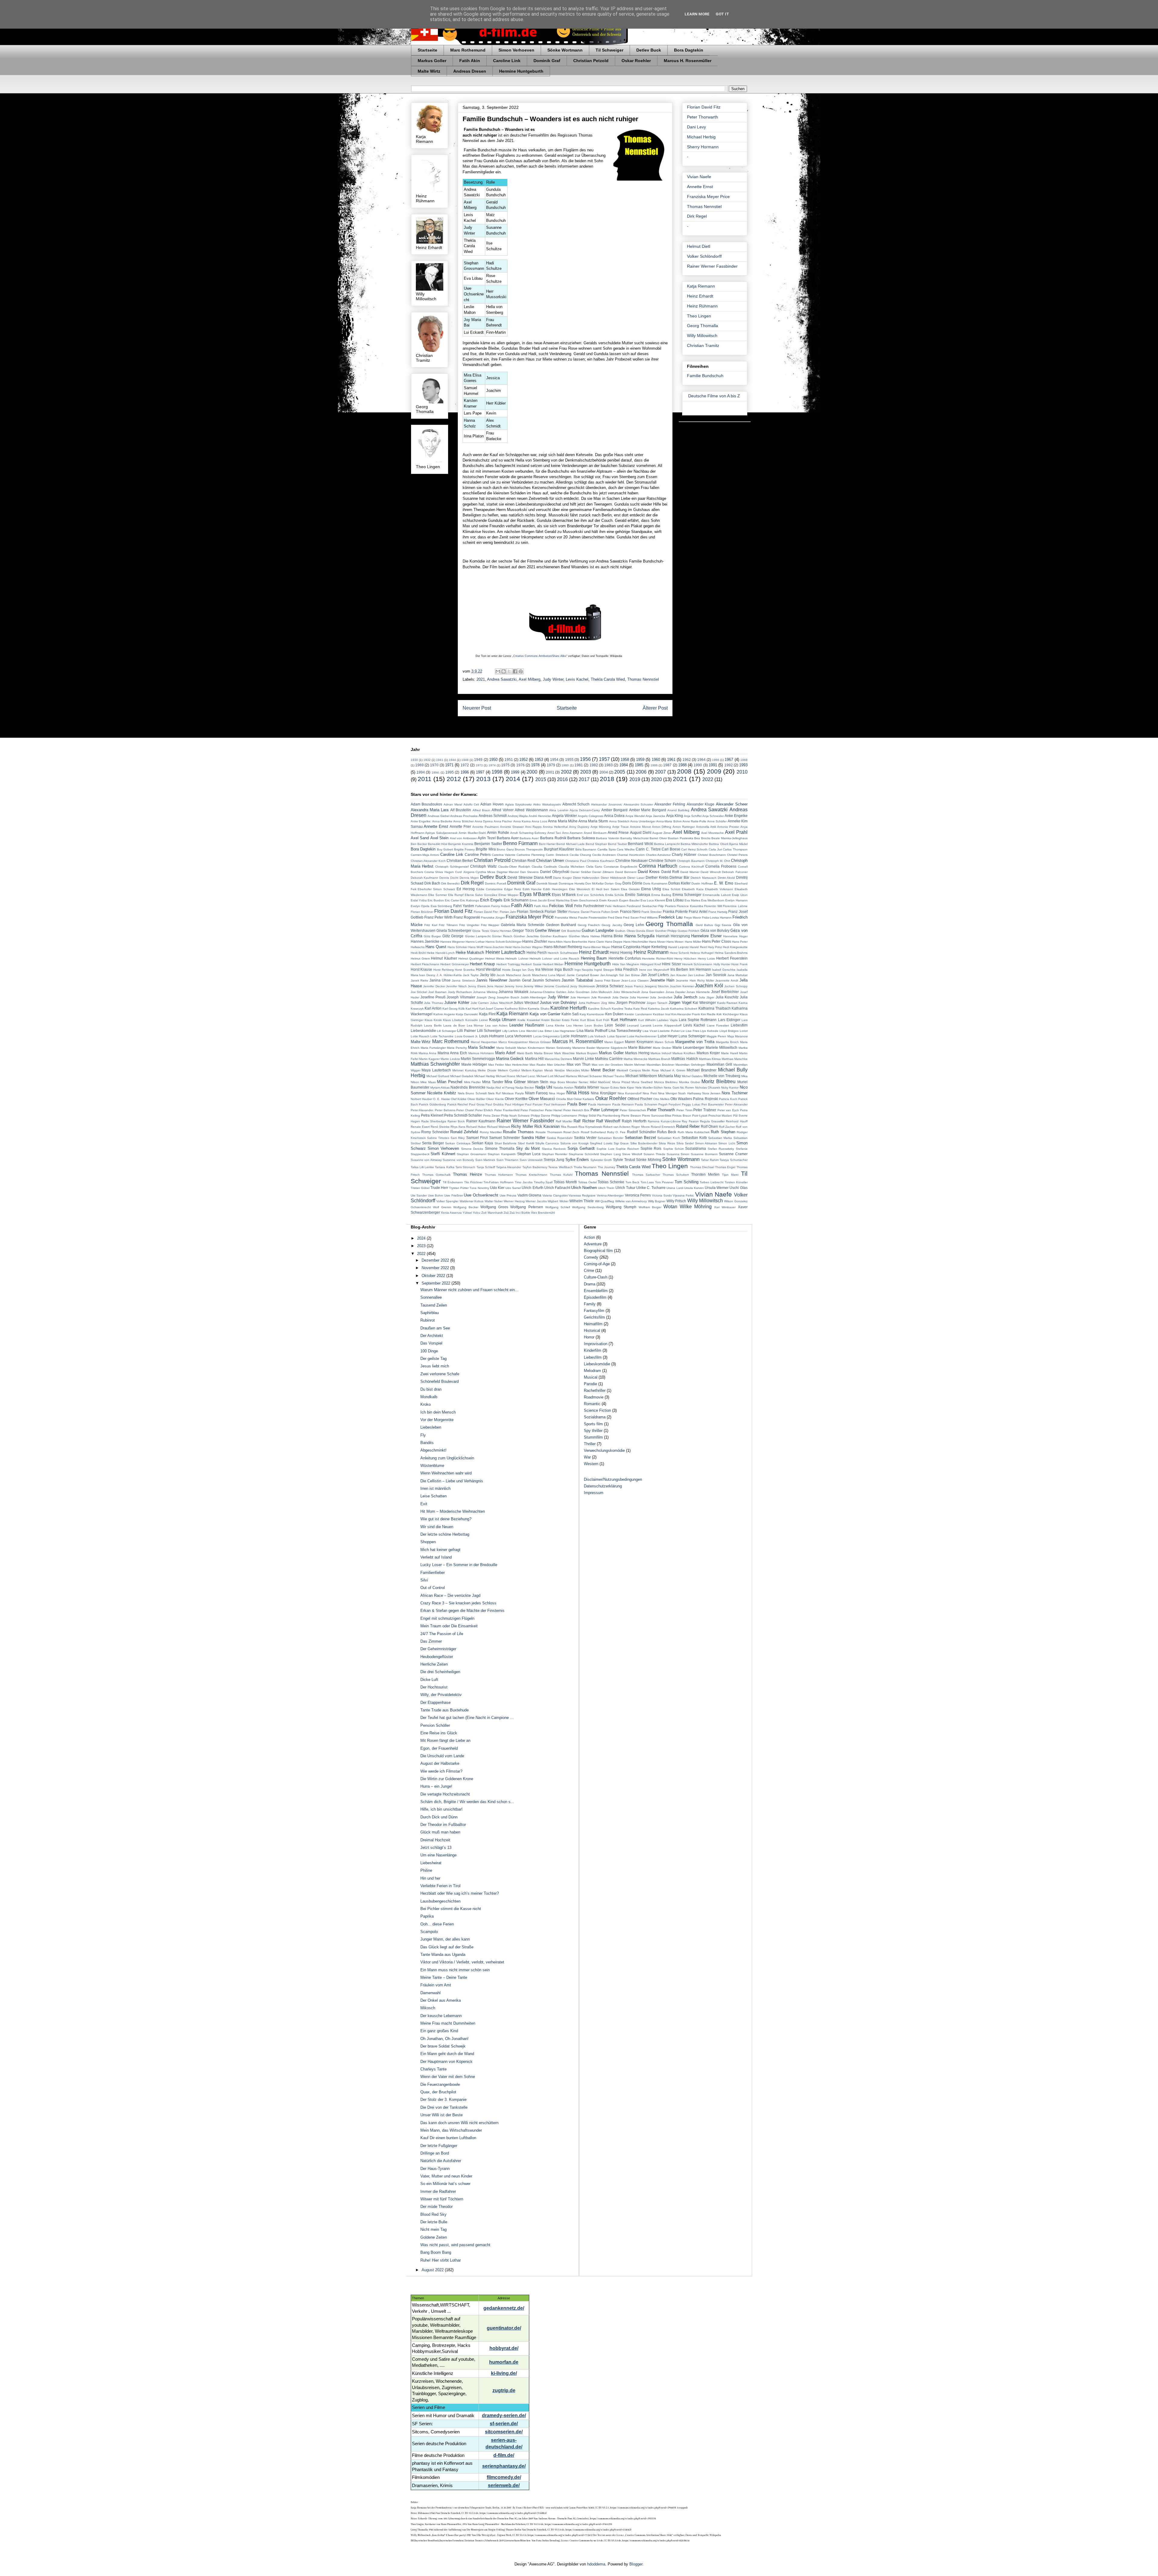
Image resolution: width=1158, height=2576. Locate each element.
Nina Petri (650, 1093)
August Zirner (662, 833)
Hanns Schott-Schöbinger (503, 942)
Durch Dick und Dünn (439, 1817)
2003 (586, 772)
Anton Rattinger (684, 827)
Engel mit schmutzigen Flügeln (447, 1618)
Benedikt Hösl (438, 844)
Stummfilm (593, 1437)
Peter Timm (684, 1110)
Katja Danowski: (467, 1014)
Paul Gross (477, 1104)
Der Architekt (432, 1336)
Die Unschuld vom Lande (442, 1756)
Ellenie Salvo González (481, 895)
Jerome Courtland (557, 986)
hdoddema (596, 2564)
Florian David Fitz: (486, 912)
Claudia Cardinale (544, 867)
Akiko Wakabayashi (547, 804)
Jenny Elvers (477, 986)
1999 (515, 772)
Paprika (427, 1916)
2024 (422, 1238)
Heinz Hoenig (621, 952)
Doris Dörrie (632, 883)
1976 (520, 765)
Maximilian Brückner (660, 1065)
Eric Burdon (436, 900)
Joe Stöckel (419, 992)
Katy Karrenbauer (592, 1014)
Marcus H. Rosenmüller (688, 61)
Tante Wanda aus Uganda (443, 1955)
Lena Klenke (555, 1025)
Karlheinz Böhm (516, 1009)
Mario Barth (525, 1053)
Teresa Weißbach (560, 1167)
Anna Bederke (442, 821)
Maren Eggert (614, 1042)
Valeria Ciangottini (555, 1195)
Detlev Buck (649, 50)
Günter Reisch (502, 936)
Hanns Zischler (535, 941)
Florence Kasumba (690, 906)
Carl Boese (671, 849)
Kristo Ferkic (570, 1020)
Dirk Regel (697, 216)
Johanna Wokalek (513, 992)
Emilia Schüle (615, 895)
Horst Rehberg (444, 970)
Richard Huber (476, 1127)
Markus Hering (637, 1053)
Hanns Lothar (475, 942)
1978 (535, 765)
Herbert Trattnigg (508, 964)
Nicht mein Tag (433, 2229)
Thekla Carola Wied (608, 679)
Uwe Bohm (436, 1195)
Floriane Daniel (579, 912)
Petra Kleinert (432, 1115)
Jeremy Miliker (533, 986)
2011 (425, 779)
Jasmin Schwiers (546, 980)
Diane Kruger (562, 878)
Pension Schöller (435, 1725)
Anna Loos (539, 821)
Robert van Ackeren (617, 1127)
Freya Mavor (693, 918)
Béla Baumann (586, 849)
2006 (641, 772)
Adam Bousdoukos (427, 804)
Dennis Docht (449, 878)
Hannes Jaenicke (425, 941)
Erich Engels (491, 900)
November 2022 (436, 1268)
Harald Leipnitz (678, 947)
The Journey (606, 1167)
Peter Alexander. (422, 1110)
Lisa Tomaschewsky (625, 1031)
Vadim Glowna (530, 1195)
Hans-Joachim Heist (498, 947)
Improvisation (596, 1344)
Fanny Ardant (501, 906)
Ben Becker (419, 844)
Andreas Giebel (438, 816)
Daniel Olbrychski (555, 872)
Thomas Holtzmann (499, 1175)
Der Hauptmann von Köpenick (446, 2062)
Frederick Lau (671, 917)
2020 (657, 779)
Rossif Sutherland (593, 1132)
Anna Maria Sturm (593, 821)
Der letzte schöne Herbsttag (445, 1534)
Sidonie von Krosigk (575, 1143)
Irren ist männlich (435, 1488)
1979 (551, 765)
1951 (509, 760)
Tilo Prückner (473, 1182)
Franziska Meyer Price (708, 197)
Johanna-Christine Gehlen (548, 992)
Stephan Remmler (555, 1154)
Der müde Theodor (437, 2207)
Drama (590, 1284)
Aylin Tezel (487, 838)
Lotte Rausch (420, 1036)
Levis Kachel (577, 679)
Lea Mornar (475, 1025)
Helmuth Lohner (517, 959)
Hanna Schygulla (639, 936)
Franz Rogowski (467, 917)
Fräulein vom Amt (436, 1985)
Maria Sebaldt (506, 1048)
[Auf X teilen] (509, 671)
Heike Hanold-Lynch (441, 953)
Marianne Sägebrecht (612, 1048)
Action (589, 1237)
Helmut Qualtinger (471, 959)
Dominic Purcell (495, 883)
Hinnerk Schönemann (697, 964)
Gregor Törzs (523, 930)
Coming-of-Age (597, 1264)
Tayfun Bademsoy (535, 1167)
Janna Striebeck (463, 981)
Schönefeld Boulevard (440, 1381)
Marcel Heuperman (484, 1042)
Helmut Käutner (444, 958)
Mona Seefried (642, 1082)
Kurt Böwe (588, 1020)
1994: (436, 772)
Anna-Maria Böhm (669, 821)
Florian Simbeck (530, 911)
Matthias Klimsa (710, 1059)
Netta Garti (671, 1088)
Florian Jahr (508, 912)
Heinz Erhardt (700, 296)
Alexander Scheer (732, 804)
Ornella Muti (564, 1099)
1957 (604, 759)
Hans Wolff (476, 947)
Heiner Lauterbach (505, 952)
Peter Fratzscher (532, 1110)
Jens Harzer (495, 986)
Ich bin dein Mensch (438, 1412)
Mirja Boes (557, 1082)
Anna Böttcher (463, 821)
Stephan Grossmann (472, 1154)
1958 (625, 760)
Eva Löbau (675, 900)
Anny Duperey (579, 827)
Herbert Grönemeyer (454, 964)
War (587, 1457)
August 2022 (433, 2270)
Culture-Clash (596, 1277)
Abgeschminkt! (433, 1450)
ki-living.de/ (504, 2373)
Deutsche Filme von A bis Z (713, 396)
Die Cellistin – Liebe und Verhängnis (452, 1481)
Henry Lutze (706, 959)
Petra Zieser (492, 1116)
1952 (524, 760)
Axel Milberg (530, 679)
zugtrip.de (504, 2390)
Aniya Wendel (635, 816)
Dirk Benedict (450, 883)
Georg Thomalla (702, 326)
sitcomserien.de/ (504, 2432)
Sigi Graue (621, 1143)
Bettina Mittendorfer (694, 844)
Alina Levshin (559, 810)
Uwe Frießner (454, 1195)
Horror (589, 1337)
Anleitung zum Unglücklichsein (447, 1458)
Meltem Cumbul (509, 1070)
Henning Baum (594, 958)
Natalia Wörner (587, 1087)
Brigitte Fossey (465, 849)
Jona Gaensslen (653, 992)
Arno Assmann (572, 833)
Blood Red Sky (433, 2214)
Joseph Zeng (486, 997)
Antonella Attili (706, 827)
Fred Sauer (631, 918)
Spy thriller (593, 1431)
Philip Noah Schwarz (515, 1116)
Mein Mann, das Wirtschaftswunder (451, 2130)
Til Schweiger (609, 50)
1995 (450, 772)
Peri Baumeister (713, 1104)
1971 (449, 765)
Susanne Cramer (733, 1154)
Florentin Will (713, 906)
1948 (465, 760)
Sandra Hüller (533, 1138)
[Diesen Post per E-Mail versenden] (498, 671)
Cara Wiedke (626, 849)
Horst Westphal (489, 969)
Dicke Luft (429, 1680)
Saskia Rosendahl (560, 1138)
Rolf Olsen (709, 1126)
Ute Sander (419, 1195)
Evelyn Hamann (736, 900)
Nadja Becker (525, 1088)
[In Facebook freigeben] (515, 671)
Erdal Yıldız (419, 900)
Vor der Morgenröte (437, 1420)
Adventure (593, 1244)
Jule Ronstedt (601, 997)
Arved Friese (618, 832)
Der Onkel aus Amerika (441, 2000)
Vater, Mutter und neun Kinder (446, 2176)
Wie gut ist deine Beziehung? (446, 1519)
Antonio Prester (728, 827)
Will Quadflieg (604, 1201)
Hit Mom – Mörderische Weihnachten (453, 1511)
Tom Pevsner (664, 1182)
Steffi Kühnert (443, 1154)
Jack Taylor (471, 975)
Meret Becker (603, 1070)
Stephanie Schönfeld (584, 1154)
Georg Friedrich (589, 925)
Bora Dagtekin (689, 50)
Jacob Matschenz (509, 975)
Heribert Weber (553, 964)
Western (591, 1464)
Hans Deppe (614, 942)
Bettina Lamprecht (667, 844)
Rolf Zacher (727, 1127)
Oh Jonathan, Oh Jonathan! (445, 2039)
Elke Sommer (438, 895)
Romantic (592, 1404)
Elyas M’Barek (564, 895)
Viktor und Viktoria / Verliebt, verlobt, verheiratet (462, 1962)
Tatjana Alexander (509, 1167)
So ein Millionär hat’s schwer (445, 2184)
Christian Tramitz (703, 345)
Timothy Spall (543, 1182)
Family (590, 1304)
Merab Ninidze (555, 1070)
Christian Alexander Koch (428, 861)
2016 (562, 779)
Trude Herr (439, 1188)
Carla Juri (715, 849)
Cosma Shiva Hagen (439, 872)
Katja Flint (487, 1014)
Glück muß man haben (440, 1832)
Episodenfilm (595, 1297)
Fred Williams (649, 918)
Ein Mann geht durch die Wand (447, 2054)
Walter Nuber (494, 1201)
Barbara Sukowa (581, 838)
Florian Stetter (556, 911)
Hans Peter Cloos (717, 941)
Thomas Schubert (676, 1175)
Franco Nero (630, 911)
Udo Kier (497, 1188)
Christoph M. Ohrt (718, 861)
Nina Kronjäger (603, 1093)
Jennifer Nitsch (456, 986)
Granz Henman (501, 931)
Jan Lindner (696, 975)
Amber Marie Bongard (648, 810)
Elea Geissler (630, 889)
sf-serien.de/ (504, 2424)
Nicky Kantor (730, 1088)
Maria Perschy (457, 1048)
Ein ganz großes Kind (439, 2031)
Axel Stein (440, 838)
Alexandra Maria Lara (430, 810)
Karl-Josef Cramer (492, 1009)
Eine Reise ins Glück (439, 1733)
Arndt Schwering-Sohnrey (528, 833)
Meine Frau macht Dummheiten (448, 2023)
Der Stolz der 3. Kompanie (443, 2100)
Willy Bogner (657, 1201)
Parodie (590, 1384)
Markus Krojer (708, 1053)
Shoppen (428, 1542)
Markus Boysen (587, 1053)
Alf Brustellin (461, 810)
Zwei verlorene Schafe (440, 1374)
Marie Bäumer (640, 1047)
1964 (701, 760)
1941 (440, 760)
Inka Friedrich (626, 969)
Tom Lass (647, 1182)
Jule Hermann (580, 997)
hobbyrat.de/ (504, 2348)
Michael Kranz (506, 1076)
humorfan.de (504, 2362)
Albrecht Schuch (576, 804)
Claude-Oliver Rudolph (514, 867)
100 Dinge (429, 1351)
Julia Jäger (706, 997)
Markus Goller (432, 61)
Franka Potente (675, 911)
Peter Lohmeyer (604, 1110)
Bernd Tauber (617, 844)
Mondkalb (429, 1397)
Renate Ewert (420, 1127)
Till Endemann (453, 1182)
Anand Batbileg (678, 810)
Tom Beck (632, 1182)
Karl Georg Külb (454, 1009)
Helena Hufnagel (702, 953)
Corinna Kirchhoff (691, 867)
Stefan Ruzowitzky (721, 1149)
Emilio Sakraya (638, 895)
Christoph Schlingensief (452, 867)
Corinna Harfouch (658, 866)
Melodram (592, 1371)
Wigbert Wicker (558, 1201)
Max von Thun (579, 1064)
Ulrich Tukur (625, 1188)
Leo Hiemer (575, 1025)
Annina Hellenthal (555, 827)
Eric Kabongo (470, 900)
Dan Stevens (529, 872)
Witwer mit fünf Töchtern (442, 2199)
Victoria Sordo (662, 1195)
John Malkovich (602, 992)
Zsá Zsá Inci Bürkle (517, 1213)
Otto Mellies (661, 1099)
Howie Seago (512, 970)
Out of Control (433, 1588)
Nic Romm (687, 1088)
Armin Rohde (498, 832)
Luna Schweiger (692, 1036)
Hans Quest (436, 947)
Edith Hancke (532, 889)
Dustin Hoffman (702, 883)
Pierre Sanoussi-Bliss (657, 1116)
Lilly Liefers (510, 1031)
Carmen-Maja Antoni (425, 855)
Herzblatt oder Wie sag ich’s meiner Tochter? (460, 1893)
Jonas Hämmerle (698, 992)
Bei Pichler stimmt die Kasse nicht (451, 1909)
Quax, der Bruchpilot (438, 2092)
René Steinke (440, 1127)
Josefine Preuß (433, 997)
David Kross (649, 872)
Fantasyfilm (594, 1311)
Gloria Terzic (481, 931)
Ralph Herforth (634, 1121)
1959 (640, 760)
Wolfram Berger (650, 1207)
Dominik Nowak (547, 883)
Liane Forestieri (718, 1025)
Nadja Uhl (544, 1087)
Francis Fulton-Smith (605, 912)
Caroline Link (507, 61)
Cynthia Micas (485, 872)
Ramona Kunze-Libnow (664, 1121)
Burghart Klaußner (559, 849)
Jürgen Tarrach (657, 1003)
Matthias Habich (685, 1059)
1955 (569, 760)
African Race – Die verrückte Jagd (450, 1595)
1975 (505, 765)
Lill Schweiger (447, 1031)
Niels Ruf (494, 1093)
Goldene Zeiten (434, 2237)
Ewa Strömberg (441, 906)
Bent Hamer (547, 844)
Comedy (591, 1257)
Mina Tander (493, 1082)
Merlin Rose (650, 1070)
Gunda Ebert (645, 931)
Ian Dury (528, 970)
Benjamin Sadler (488, 844)
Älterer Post (655, 708)
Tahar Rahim (710, 1160)
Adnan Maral (453, 804)
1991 (713, 765)
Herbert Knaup (482, 964)
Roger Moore (641, 1127)
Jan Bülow (632, 975)
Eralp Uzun (740, 895)
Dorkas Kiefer (679, 883)
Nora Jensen (711, 1093)
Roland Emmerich (663, 1127)
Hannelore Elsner (706, 936)
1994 (421, 772)
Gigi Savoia (723, 925)
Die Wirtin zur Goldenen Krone (447, 1779)
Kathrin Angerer (444, 1014)
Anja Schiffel (693, 816)
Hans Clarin (596, 942)
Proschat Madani (720, 1116)
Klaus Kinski (433, 1020)
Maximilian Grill (719, 1064)
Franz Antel (698, 911)
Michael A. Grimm (673, 1070)
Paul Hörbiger (514, 1104)
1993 (743, 765)
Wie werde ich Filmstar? (441, 1771)
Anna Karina (522, 821)
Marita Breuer (544, 1053)
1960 (656, 760)
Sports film (593, 1424)
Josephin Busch (508, 997)
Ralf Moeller (564, 1121)
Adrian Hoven (492, 804)
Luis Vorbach (597, 1036)
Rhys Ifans (458, 1127)
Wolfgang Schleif (558, 1207)
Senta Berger (433, 1143)
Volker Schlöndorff (704, 256)
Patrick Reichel (458, 1104)
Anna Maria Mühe (563, 821)
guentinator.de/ (504, 2328)
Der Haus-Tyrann (435, 2169)
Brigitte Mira (486, 849)
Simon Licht (727, 1143)
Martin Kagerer (429, 1059)
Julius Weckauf (526, 1003)
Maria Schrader (481, 1047)
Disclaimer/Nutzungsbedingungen (613, 1479)
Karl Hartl (472, 1009)
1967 (729, 760)
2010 (742, 772)
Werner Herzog (514, 1201)
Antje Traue (620, 827)
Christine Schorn (662, 861)
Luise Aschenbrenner (642, 1036)
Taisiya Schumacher (734, 1160)
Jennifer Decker (434, 986)
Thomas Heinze (467, 1174)
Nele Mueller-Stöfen (649, 1088)
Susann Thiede (655, 1154)
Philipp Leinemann (564, 1116)
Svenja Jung (554, 1160)
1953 (539, 760)
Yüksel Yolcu (471, 1213)
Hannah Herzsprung (673, 936)
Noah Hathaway (690, 1093)
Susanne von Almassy (426, 1160)
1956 (585, 759)
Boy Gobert (445, 849)
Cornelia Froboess (721, 866)
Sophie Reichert (627, 1149)
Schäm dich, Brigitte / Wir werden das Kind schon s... (467, 1802)
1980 (565, 765)
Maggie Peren (716, 1036)
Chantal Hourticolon (631, 855)
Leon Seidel (615, 1025)
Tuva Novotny (479, 1188)
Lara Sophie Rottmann (698, 1020)
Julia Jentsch (685, 997)
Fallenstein (483, 906)
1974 (492, 765)
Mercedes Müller (578, 1070)
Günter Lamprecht (478, 936)
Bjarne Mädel (738, 844)
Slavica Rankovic (554, 1149)
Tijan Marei (730, 1175)
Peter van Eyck (728, 1110)
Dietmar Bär (679, 877)
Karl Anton (433, 1008)
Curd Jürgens (465, 872)
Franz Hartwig (718, 912)
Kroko (426, 1404)
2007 (660, 772)
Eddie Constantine (489, 889)
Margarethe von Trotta (695, 1042)
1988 (682, 765)
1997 (480, 772)
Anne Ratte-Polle (694, 821)
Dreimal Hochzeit (435, 1840)
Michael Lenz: (526, 1076)
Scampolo (429, 1932)
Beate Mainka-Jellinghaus (729, 838)
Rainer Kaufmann (481, 1121)
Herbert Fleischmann (425, 964)
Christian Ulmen (550, 861)
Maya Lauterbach (436, 1070)
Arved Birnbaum (595, 833)
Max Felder (496, 1065)
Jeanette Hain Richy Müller (695, 981)
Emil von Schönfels (590, 895)
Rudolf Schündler (641, 1132)
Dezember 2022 (436, 1260)
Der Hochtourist (434, 1687)
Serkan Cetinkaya (458, 1143)
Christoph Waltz (483, 866)
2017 (584, 779)
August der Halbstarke (440, 1763)
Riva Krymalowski (590, 1127)
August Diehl (641, 832)
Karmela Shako (538, 1009)
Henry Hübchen (685, 959)
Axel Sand (420, 838)
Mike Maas (428, 1082)
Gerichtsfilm (594, 1317)
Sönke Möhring (649, 1160)
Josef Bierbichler (725, 992)
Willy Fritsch (676, 1201)
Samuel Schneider (505, 1138)
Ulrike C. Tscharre (651, 1188)
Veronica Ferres (638, 1195)
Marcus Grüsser (540, 1042)
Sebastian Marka (720, 1138)
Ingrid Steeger (604, 970)
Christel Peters (737, 855)
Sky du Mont (528, 1148)
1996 (465, 772)
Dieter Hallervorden (586, 878)
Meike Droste (487, 1070)
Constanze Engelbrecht (620, 867)
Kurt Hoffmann (624, 1020)
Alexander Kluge (701, 804)
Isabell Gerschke (724, 970)
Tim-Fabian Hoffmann (498, 1182)
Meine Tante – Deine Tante (444, 1977)
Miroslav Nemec (577, 1082)
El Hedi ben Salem (606, 889)
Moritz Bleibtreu (718, 1081)
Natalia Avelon (563, 1088)
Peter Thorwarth (702, 117)
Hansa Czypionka (626, 947)
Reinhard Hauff (737, 1121)
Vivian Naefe (699, 177)
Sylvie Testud (624, 1160)
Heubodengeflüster (437, 1657)
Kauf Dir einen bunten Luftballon (448, 2138)
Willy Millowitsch (702, 336)
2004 (604, 772)
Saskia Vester (585, 1138)
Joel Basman (437, 992)
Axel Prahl (736, 832)
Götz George (453, 936)
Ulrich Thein (606, 1188)
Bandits (427, 1443)
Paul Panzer (534, 1104)
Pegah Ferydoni (670, 1104)
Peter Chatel (465, 1110)
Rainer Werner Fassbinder (712, 266)
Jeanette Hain (662, 980)
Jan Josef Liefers (655, 975)
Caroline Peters (478, 854)
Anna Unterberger (643, 821)
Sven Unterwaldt (531, 1160)
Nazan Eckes (610, 1088)
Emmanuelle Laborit (717, 895)
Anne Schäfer (717, 821)
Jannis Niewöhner (492, 980)
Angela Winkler (564, 816)
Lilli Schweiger (489, 1031)
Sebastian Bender (611, 1138)
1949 (478, 760)
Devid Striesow (520, 877)
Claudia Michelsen (571, 867)
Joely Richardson (460, 992)
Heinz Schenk (679, 953)
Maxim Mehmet (635, 1065)
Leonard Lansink (639, 1025)
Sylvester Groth (601, 1160)
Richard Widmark (499, 1127)
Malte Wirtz (429, 71)
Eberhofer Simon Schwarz (436, 889)
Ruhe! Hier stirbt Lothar (441, 2260)
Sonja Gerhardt (581, 1148)
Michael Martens (566, 1076)
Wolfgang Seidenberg (588, 1207)
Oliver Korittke (516, 1099)
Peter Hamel (554, 1110)
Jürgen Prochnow (631, 1003)
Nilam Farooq (536, 1093)
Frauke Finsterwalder (593, 918)
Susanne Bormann (704, 1154)
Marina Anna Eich (452, 1053)
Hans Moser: (675, 942)
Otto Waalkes (681, 1099)
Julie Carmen (480, 1003)
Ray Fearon (690, 1121)
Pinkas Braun (682, 1116)
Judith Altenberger (533, 997)
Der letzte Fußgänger (439, 2146)
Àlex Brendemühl (543, 1213)
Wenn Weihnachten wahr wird (446, 1473)
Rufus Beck (667, 1132)
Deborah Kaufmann (425, 878)
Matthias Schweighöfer (435, 1064)
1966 (716, 760)
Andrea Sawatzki (502, 679)
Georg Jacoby (612, 925)
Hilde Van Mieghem (626, 964)
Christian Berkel (460, 861)
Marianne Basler (584, 1048)
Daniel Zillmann (603, 872)
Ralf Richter (584, 1121)
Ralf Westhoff (608, 1121)
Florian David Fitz (704, 107)
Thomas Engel (725, 1167)
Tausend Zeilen (434, 1305)
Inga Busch (564, 969)
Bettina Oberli (718, 844)
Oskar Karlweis (584, 1099)
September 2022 (437, 1283)
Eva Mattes (692, 900)
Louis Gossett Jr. (467, 1036)
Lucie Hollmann (574, 1036)
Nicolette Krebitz (442, 1093)
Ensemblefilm (596, 1291)
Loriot (744, 1031)
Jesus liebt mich (435, 1366)
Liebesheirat (431, 1863)
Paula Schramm (646, 1104)
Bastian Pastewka (681, 838)
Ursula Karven (694, 1188)
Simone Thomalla (500, 1148)
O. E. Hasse (441, 1099)
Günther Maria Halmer (584, 936)
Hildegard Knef (651, 964)
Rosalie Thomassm (549, 1132)
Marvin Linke (584, 1059)
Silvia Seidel (685, 1143)
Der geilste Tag (433, 1359)
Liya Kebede (709, 1031)
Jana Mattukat (737, 975)
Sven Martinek (485, 1160)
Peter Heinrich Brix (576, 1110)
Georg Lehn (634, 925)
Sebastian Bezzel (640, 1138)
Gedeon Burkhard (561, 925)
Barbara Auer (508, 838)
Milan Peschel (450, 1082)
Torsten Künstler (736, 1182)
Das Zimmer (431, 1641)
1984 (624, 765)
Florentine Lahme (735, 906)
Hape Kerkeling (654, 947)
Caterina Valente (504, 855)
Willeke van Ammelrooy (631, 1201)
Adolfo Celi (471, 804)
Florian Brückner (422, 912)
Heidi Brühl (418, 953)
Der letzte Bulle (434, 2222)
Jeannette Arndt (727, 981)
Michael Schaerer (590, 1076)
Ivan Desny (427, 975)
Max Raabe (538, 1065)
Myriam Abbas (440, 1088)
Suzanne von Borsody (458, 1160)
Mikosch (428, 2008)
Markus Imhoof (661, 1053)
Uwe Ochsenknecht (481, 1195)
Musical (591, 1377)
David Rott (670, 872)
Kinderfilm (593, 1350)
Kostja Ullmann (503, 1020)
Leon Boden (594, 1025)
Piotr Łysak (700, 1116)
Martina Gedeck (510, 1059)
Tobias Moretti (565, 1182)
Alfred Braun (481, 810)
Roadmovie (594, 1397)
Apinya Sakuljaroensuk (441, 833)
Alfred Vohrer (502, 810)
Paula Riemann (623, 1104)
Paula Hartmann (600, 1104)
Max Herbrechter (517, 1065)
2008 (684, 771)
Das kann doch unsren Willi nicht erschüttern (459, 2123)
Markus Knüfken (684, 1053)
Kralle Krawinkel (529, 1020)
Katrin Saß (570, 1014)
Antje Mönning (601, 827)
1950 (493, 760)
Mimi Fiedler (473, 1082)
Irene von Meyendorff (654, 970)
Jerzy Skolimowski (582, 986)
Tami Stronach (465, 1167)
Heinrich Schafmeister (563, 953)
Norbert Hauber (421, 1099)
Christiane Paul (576, 861)
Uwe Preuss (508, 1195)
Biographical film (598, 1251)
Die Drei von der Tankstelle (444, 2107)
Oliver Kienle (495, 1099)
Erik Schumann (516, 900)
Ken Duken (614, 1014)
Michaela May (669, 1076)
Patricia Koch (728, 1099)
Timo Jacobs (524, 1182)
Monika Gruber (690, 1082)
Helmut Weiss (495, 959)
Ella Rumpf (456, 895)
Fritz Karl (431, 925)
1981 (579, 765)
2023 (422, 1246)
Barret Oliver (658, 838)
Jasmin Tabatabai (577, 980)
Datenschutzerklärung (603, 1486)
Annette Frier (460, 826)
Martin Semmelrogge (478, 1059)
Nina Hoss (578, 1093)
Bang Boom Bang (436, 2252)
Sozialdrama (696, 1148)
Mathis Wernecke (636, 1059)
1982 (594, 765)
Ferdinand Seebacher (642, 906)
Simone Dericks (472, 1149)
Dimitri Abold (726, 878)
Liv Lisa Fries (690, 1031)
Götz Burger (432, 936)
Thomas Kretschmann (531, 1175)
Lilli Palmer (467, 1031)
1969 (419, 765)
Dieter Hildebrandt (613, 878)
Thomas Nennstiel (643, 679)
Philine (426, 1870)
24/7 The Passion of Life (442, 1634)
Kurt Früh (603, 1020)
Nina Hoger (557, 1093)
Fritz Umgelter (469, 925)
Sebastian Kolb (694, 1138)
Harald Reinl (698, 947)
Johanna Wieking (485, 992)
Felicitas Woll (561, 906)
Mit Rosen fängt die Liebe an (445, 1740)
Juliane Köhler (457, 1003)
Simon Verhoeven (516, 50)
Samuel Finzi (477, 1138)
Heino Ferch (537, 952)
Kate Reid (640, 1009)
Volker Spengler (447, 1201)
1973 (479, 765)
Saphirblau (430, 1313)
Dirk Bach (432, 883)
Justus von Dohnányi (558, 1003)
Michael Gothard (438, 1076)
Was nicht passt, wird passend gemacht (455, 2245)
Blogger (636, 2564)
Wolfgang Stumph (621, 1207)
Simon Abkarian (706, 1143)
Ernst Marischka (559, 900)
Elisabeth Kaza (693, 889)
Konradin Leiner (477, 1020)
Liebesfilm (739, 1025)
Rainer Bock (456, 1121)
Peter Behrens (445, 1110)
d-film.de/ (504, 2455)
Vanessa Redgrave (582, 1195)
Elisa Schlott (671, 889)
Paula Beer (577, 1104)
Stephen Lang (611, 1154)
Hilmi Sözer (671, 964)
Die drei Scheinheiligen (440, 1672)
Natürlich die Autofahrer (441, 2161)
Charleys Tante (433, 2069)
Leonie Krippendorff (667, 1025)
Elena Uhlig (651, 889)
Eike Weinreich (580, 889)
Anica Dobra (614, 816)
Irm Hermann (700, 969)
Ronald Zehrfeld (464, 1132)
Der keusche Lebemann (441, 2016)
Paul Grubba (495, 1104)
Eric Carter (452, 900)
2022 (708, 779)
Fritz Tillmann (448, 925)
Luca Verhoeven (519, 1036)
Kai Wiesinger (704, 1003)
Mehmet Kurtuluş (464, 1070)
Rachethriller (595, 1390)
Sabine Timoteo (438, 1138)
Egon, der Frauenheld (439, 1748)
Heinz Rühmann (702, 306)
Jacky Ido (488, 975)
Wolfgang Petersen (527, 1207)
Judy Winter (553, 679)
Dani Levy (696, 127)
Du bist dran (431, 1389)
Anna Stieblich (619, 821)
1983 (609, 765)
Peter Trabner (705, 1110)
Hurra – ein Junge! (436, 1786)
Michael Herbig (701, 137)
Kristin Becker (551, 1020)
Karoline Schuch (600, 1009)
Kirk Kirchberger (728, 1014)
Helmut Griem (420, 959)
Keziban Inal (662, 1014)
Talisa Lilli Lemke (422, 1167)
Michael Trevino (614, 1076)
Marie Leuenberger (688, 1047)
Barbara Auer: (529, 838)
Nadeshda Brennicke (468, 1087)
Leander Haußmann (527, 1025)
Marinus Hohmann (481, 1053)
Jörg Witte (608, 1003)
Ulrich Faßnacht (557, 1188)
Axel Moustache (712, 833)
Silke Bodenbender (644, 1143)
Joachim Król (709, 986)
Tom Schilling (687, 1182)
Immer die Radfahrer (438, 2191)
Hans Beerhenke (575, 942)
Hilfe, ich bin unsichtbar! (441, 1809)
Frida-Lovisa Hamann (717, 918)
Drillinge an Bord (435, 2153)
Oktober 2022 (434, 1276)
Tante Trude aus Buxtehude (445, 1710)
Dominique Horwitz (572, 883)
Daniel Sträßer (581, 872)
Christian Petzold (591, 61)
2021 (481, 679)
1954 (554, 760)
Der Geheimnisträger (438, 1649)
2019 (635, 779)
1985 (639, 765)
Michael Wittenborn (641, 1076)
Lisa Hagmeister (564, 1031)
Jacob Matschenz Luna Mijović (544, 975)
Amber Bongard (614, 810)
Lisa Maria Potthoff (592, 1031)
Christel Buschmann (712, 855)
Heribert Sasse (531, 964)
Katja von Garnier (545, 1014)
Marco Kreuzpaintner (513, 1042)
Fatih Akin (470, 61)
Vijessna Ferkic (683, 1195)
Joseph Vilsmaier (461, 997)
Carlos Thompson (735, 849)
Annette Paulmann (486, 827)
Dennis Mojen (469, 878)
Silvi (424, 1580)
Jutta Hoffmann (589, 1003)
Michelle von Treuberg (722, 1076)
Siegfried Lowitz (601, 1143)
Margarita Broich (727, 1042)
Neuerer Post (477, 708)
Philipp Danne (541, 1116)
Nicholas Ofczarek (708, 1088)
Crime (589, 1271)
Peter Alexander (736, 1104)
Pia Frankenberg (609, 1116)
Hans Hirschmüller (636, 942)
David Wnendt (710, 872)
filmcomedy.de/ (504, 2477)
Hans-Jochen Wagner (528, 947)
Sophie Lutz (605, 1149)
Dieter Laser (636, 878)
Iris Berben (679, 969)
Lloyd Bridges (729, 1031)
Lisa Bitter (545, 1031)
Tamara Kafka (445, 1167)
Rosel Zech (571, 1132)
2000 (532, 772)
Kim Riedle (708, 1014)
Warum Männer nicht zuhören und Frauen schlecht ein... (469, 1290)
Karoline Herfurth (569, 1008)
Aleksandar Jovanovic (607, 804)
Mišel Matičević (600, 1082)
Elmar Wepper (508, 895)
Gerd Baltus (704, 925)
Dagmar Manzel (508, 872)
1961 (671, 760)
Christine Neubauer (632, 861)
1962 (687, 760)
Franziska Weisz (566, 918)
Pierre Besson (631, 1116)
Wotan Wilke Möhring (688, 1207)
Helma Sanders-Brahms (731, 953)
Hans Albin (555, 942)
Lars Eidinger (729, 1020)
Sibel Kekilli (526, 1143)
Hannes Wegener (452, 942)
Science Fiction (597, 1410)
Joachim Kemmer (682, 986)
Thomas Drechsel (702, 1167)
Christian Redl (524, 861)
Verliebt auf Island (436, 1557)
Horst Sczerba (465, 970)
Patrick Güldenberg (432, 1104)
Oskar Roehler (636, 61)
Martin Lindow (450, 1059)
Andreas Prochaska (464, 816)
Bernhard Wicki (640, 844)
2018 (607, 779)
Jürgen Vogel (680, 1003)
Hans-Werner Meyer (597, 947)
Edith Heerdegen (555, 889)
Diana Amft (543, 877)
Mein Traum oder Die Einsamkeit (449, 1626)
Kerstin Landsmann (638, 1014)
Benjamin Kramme (461, 844)
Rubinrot (428, 1320)
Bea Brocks (702, 838)
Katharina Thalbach (715, 1008)
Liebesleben (431, 1427)
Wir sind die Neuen (437, 1527)
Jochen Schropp (736, 986)
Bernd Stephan (596, 844)
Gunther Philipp (666, 931)
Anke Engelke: (421, 821)
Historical (592, 1331)
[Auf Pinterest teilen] (521, 671)
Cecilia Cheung (580, 855)
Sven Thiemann (508, 1160)
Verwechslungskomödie (604, 1450)
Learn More (697, 14)
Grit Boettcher (571, 931)
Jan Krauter (678, 975)
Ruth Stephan (723, 1132)
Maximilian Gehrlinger (690, 1065)
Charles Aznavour (658, 855)
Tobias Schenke (611, 1182)
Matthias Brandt (659, 1059)
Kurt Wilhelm (647, 1020)
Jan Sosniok (716, 975)
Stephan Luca (529, 1154)
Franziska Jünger (493, 918)
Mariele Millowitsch (721, 1047)
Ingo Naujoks (584, 970)
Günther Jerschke (526, 936)
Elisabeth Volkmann (719, 889)
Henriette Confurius (625, 958)
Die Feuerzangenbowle (440, 2084)
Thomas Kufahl (561, 1175)
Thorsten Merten (705, 1174)
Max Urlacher (556, 1065)
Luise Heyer (668, 1036)
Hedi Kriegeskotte (735, 947)
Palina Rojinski (705, 1099)
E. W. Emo (724, 883)
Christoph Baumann (691, 861)
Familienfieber (433, 1573)
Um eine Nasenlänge (438, 1855)
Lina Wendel (528, 1031)
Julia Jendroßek (661, 997)
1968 (744, 760)
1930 (414, 760)
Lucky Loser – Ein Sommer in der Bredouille (459, 1565)
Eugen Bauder (629, 900)
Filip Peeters (667, 906)
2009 (714, 771)
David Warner (690, 872)
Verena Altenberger (610, 1195)
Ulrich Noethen (584, 1188)
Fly (423, 1435)
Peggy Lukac (691, 1104)
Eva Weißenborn (713, 900)
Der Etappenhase (435, 1703)
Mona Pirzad (621, 1082)
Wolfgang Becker (466, 1207)
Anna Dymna (484, 821)
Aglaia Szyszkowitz (519, 804)
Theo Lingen (699, 316)
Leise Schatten (433, 1496)
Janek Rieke (419, 981)
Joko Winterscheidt (627, 992)
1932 (427, 760)
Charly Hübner (684, 854)
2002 (566, 772)
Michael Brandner (702, 1070)
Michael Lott (545, 1076)
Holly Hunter (722, 964)
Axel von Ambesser (463, 838)
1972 (465, 765)
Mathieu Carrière (609, 1059)
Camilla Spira (607, 849)
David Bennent (626, 872)
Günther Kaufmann (554, 936)
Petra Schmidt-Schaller (463, 1115)
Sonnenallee (431, 1297)
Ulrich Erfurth (532, 1188)
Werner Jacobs (536, 1201)
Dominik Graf (547, 61)
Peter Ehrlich (484, 1110)
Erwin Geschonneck (584, 900)
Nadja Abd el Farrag (500, 1088)
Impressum (594, 1493)
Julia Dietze (620, 997)
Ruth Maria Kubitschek (694, 1132)
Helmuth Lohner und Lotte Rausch (554, 959)
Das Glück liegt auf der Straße (447, 1947)
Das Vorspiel (431, 1343)
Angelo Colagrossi (590, 816)
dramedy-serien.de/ (504, 2415)
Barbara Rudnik (553, 838)
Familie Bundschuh (705, 376)
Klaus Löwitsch (454, 1020)
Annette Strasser (512, 827)
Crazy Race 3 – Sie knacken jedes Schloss (458, 1603)
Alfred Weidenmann (531, 810)
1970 (434, 765)
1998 (497, 772)
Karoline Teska (622, 1009)
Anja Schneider (713, 816)
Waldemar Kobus (471, 1201)
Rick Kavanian (547, 1126)
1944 (452, 760)
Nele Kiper (627, 1088)
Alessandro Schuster (638, 804)
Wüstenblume (432, 1466)
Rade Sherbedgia (434, 1121)
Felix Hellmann (615, 906)
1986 (654, 765)
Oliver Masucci (542, 1099)
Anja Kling (675, 816)
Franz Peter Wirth (438, 917)
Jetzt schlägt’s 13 (436, 1848)
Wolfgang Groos (494, 1207)
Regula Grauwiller (712, 1121)
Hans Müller (693, 942)
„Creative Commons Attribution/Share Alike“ (540, 656)
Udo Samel (513, 1188)
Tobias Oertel (587, 1182)
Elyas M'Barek (535, 894)
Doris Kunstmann (655, 883)
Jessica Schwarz (610, 986)
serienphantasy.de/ (504, 2466)
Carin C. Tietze (648, 849)
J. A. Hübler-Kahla (449, 975)
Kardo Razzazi (727, 1003)
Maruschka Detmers (558, 1059)
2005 (620, 772)
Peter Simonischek (633, 1110)
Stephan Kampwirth (502, 1154)
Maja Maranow (737, 1036)
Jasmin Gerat (520, 980)
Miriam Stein (538, 1082)
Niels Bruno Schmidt (472, 1093)
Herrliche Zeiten (434, 1664)
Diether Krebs (657, 877)
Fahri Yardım (464, 906)
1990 (698, 765)
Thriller (590, 1444)
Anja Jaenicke (655, 816)
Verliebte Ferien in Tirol (440, 1886)
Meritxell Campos (629, 1070)
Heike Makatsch (470, 952)
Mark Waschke (565, 1053)
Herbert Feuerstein (732, 958)
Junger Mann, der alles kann (445, 1939)
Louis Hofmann (492, 1036)
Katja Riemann (701, 286)
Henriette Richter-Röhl (657, 959)
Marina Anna (427, 1053)
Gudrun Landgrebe (598, 930)
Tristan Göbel (420, 1188)
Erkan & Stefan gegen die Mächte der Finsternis (462, 1611)
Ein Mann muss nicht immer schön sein (455, 1970)
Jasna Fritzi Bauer (607, 981)
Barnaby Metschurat (634, 838)
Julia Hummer (639, 997)
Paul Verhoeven (555, 1104)
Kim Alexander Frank (686, 1014)
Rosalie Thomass (518, 1132)
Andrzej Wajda (518, 816)
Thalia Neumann (585, 1167)
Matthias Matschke (735, 1059)
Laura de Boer (454, 1025)
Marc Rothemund (468, 50)
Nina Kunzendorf (630, 1093)
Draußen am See (435, 1328)
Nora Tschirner (734, 1093)
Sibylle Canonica (547, 1143)
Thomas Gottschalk (436, 1175)
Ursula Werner (717, 1188)
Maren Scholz (664, 1042)
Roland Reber (688, 1126)
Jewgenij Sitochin (657, 986)
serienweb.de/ (504, 2485)
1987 (667, 765)
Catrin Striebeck (557, 855)
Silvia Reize (667, 1143)
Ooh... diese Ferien (437, 1924)
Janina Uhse (440, 980)
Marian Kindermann (531, 1048)
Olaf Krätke (459, 1099)
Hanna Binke (612, 936)
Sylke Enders (577, 1160)
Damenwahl (430, 1993)
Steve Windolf (632, 1154)
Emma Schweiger (687, 895)
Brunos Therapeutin (529, 849)
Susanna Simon (678, 1154)
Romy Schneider (435, 1132)
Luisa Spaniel (617, 1036)
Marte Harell (729, 1053)
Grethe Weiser (547, 930)
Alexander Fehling (670, 804)
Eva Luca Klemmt (653, 900)
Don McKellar (595, 883)
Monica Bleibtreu (666, 1082)
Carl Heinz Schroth (694, 849)
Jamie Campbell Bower (583, 975)
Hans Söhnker (457, 947)
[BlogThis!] (504, 671)
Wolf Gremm (442, 1207)
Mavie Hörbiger (474, 1064)
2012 (454, 779)
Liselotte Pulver (669, 1031)
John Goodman (579, 992)
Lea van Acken (496, 1025)
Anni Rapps (533, 827)
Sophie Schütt (673, 1149)
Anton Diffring (662, 827)
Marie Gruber (662, 1048)
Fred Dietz (615, 918)
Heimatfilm (593, 1324)
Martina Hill (534, 1059)
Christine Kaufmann (601, 861)
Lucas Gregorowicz (546, 1036)
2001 (550, 772)
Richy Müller (522, 1126)
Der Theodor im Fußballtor (443, 1825)
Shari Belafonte (506, 1143)
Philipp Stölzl (587, 1116)
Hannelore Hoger (735, 936)
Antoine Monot (640, 827)
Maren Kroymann (639, 1042)
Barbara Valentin (608, 838)
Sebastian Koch (669, 1138)
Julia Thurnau (434, 1003)
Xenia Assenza (451, 1213)
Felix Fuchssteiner (589, 906)
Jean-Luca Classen (635, 981)
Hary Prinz (715, 947)
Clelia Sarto (594, 867)
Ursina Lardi (675, 1188)
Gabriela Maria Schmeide (523, 925)
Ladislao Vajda (667, 1020)
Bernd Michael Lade (570, 844)
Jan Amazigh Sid (612, 975)
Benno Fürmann (520, 843)
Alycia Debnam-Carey (585, 810)
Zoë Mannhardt (492, 1213)
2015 (541, 779)
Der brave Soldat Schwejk (443, 2046)
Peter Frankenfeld (507, 1110)
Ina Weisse (544, 969)
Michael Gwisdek (462, 1076)
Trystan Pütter (459, 1188)
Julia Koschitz (727, 997)
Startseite (427, 50)
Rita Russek (569, 1127)
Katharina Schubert (684, 1009)
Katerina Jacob (659, 1009)
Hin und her (430, 1878)
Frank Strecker (652, 912)
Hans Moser (657, 942)
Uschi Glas (738, 1188)
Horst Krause (422, 969)
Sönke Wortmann (565, 50)
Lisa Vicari (650, 1031)
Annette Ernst (700, 187)
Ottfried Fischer (640, 1099)
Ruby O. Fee (616, 1132)
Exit (424, 1504)
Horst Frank (739, 964)
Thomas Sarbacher (646, 1175)
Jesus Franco (634, 986)
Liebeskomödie (423, 1031)
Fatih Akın (541, 906)
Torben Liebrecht (712, 1182)
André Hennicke (540, 816)
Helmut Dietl (699, 246)
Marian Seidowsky (558, 1048)
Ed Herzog (466, 889)
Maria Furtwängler (433, 1048)
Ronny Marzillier (491, 1132)
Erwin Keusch (609, 900)
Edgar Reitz (513, 889)
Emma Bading (661, 895)
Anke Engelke (736, 816)
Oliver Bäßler (476, 1099)
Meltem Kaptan (532, 1070)
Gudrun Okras (625, 931)
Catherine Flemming (531, 855)
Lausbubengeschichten (440, 1901)
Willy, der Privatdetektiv (441, 1695)
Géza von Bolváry (715, 930)
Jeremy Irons (514, 986)
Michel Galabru (692, 1076)
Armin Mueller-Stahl (472, 833)
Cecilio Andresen (604, 855)
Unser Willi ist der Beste (441, 2115)
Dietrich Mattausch (704, 878)
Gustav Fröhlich (688, 931)
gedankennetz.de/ (504, 2308)
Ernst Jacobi (538, 900)
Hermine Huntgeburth (521, 71)
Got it (722, 14)
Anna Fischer (503, 821)
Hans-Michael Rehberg (563, 947)
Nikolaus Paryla (513, 1093)
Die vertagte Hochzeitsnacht (445, 1794)
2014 (513, 779)
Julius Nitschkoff (501, 1003)
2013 (483, 779)
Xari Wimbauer (725, 1207)
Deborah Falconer (735, 872)
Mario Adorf (505, 1053)
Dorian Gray (613, 883)
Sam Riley (458, 1138)
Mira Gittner (515, 1082)
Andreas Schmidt (493, 816)
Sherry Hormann (703, 147)
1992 (729, 765)
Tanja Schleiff (486, 1167)
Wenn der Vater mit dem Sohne (448, 2077)
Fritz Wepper (490, 925)
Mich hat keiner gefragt (440, 1550)
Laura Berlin (433, 1025)
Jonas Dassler (675, 992)
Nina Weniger (668, 1093)
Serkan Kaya (482, 1143)
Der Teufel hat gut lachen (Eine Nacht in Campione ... (467, 1718)
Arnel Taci (554, 833)
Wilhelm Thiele (582, 1201)
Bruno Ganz (505, 849)
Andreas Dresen (470, 71)
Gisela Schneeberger (454, 930)
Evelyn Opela (420, 906)
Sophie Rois (651, 1148)
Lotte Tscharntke (442, 1036)
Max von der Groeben (607, 1065)
